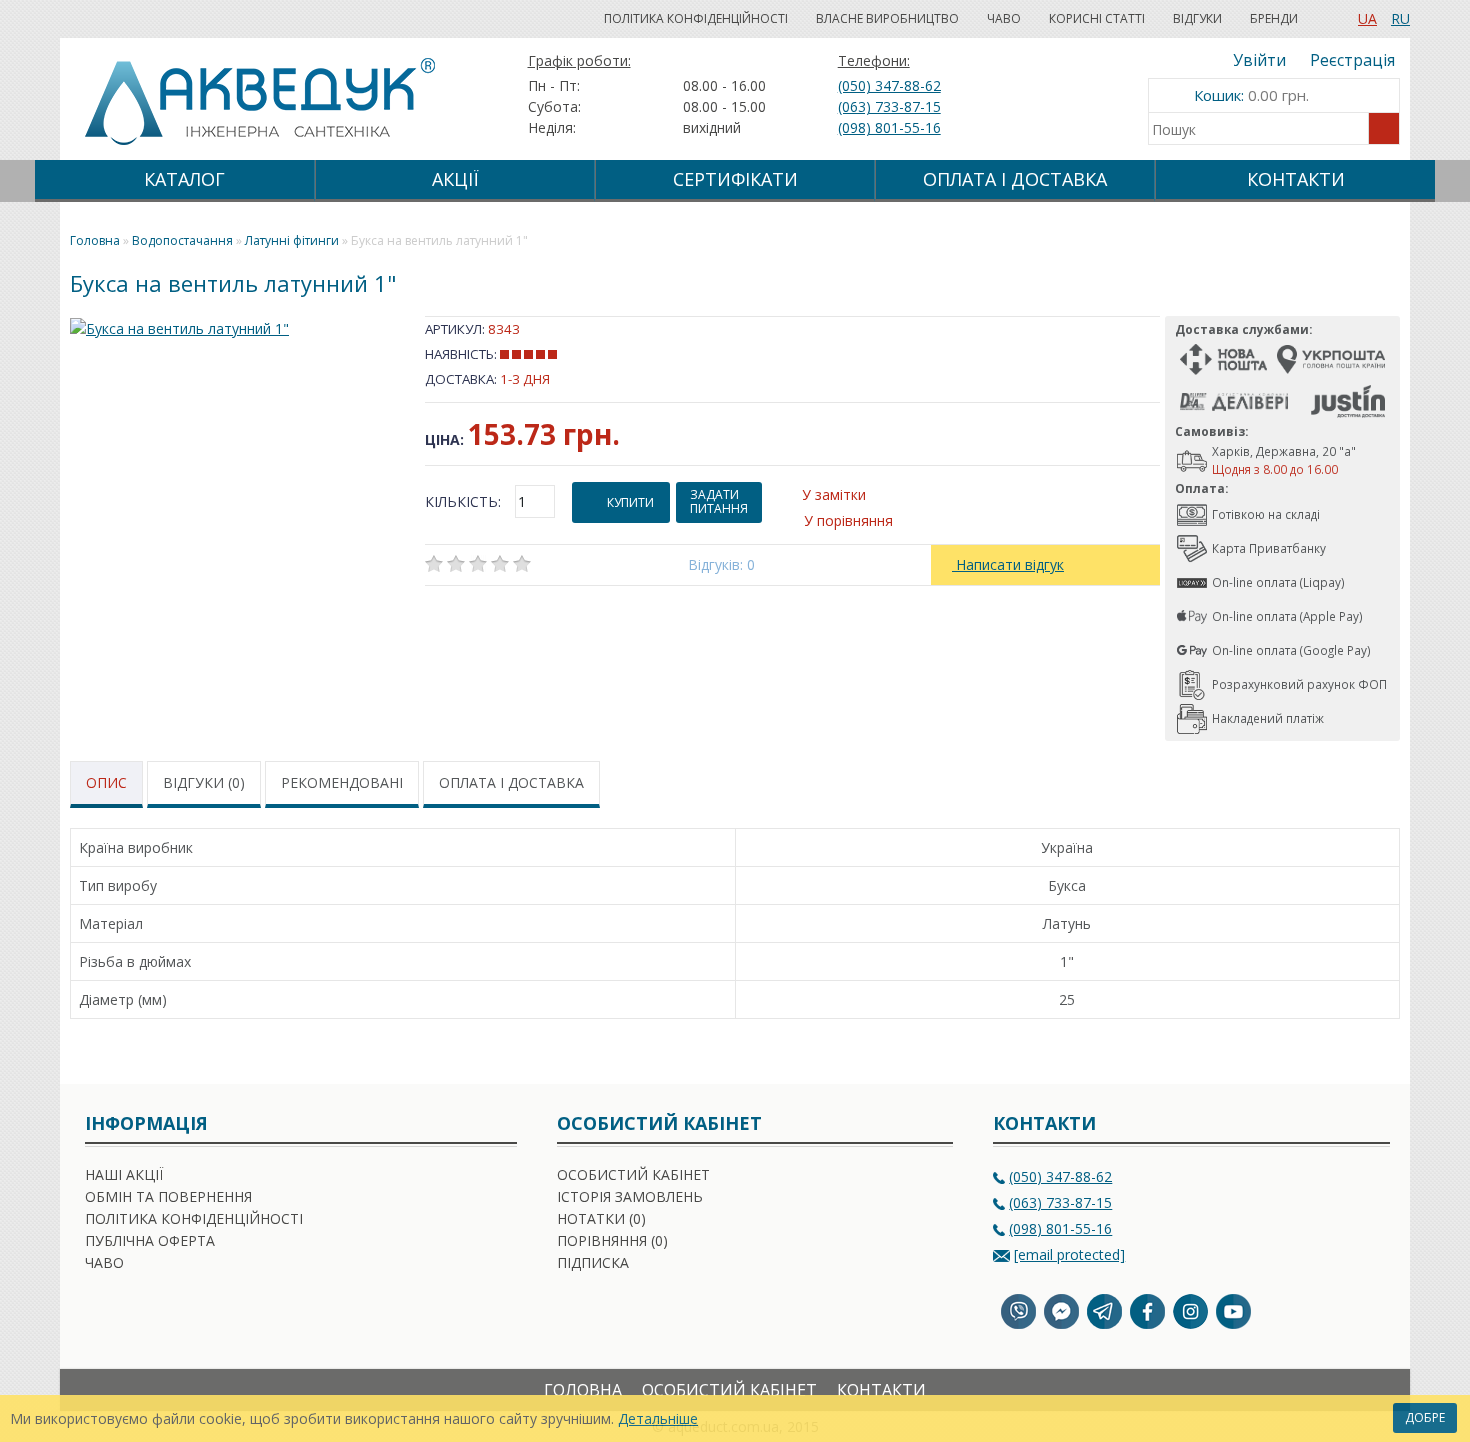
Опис (106, 782)
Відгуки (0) (204, 782)
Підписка (593, 1262)
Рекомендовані (342, 782)
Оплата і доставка (511, 782)
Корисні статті (1097, 18)
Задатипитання (719, 501)
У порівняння (848, 520)
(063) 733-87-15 (889, 106)
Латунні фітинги (292, 240)
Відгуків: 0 (721, 564)
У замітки (834, 494)
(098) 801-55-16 (889, 127)
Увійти (1259, 60)
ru (1400, 18)
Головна (583, 1390)
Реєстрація (1352, 60)
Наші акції (124, 1174)
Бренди (1274, 18)
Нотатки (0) (601, 1218)
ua (1367, 18)
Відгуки (1197, 18)
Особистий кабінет (633, 1174)
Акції (455, 179)
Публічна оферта (150, 1240)
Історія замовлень (630, 1196)
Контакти (1296, 179)
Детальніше (658, 1418)
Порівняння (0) (612, 1240)
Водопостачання (182, 240)
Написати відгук (1008, 564)
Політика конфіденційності (696, 18)
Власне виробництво (887, 18)
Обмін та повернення (168, 1196)
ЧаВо (1004, 18)
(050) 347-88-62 (889, 85)
